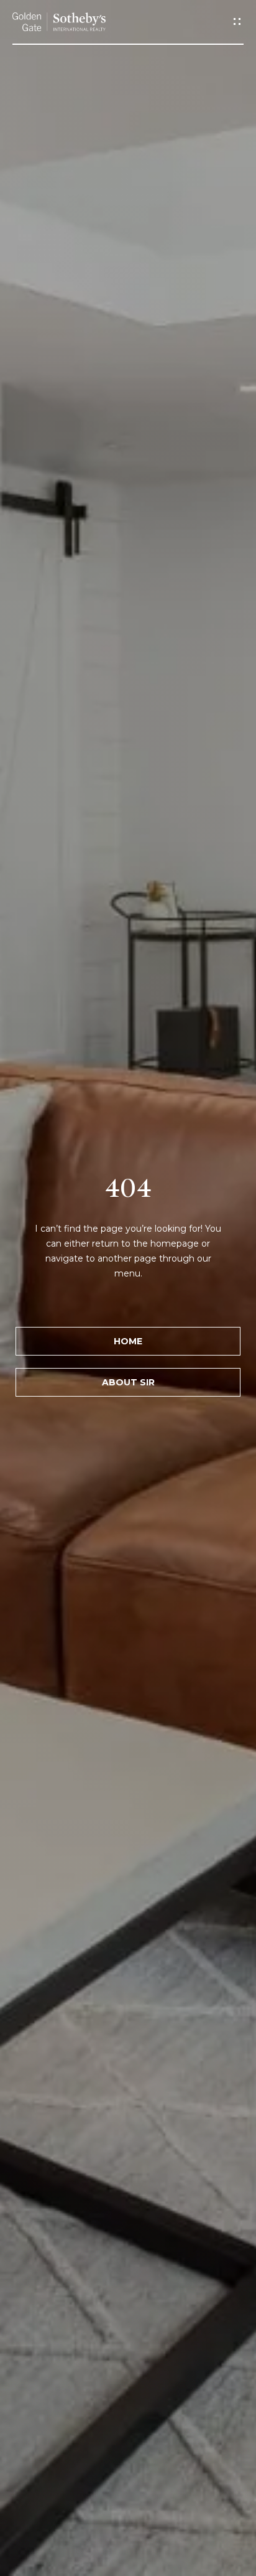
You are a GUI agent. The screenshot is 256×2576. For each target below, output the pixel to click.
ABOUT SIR (128, 1382)
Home (128, 1341)
